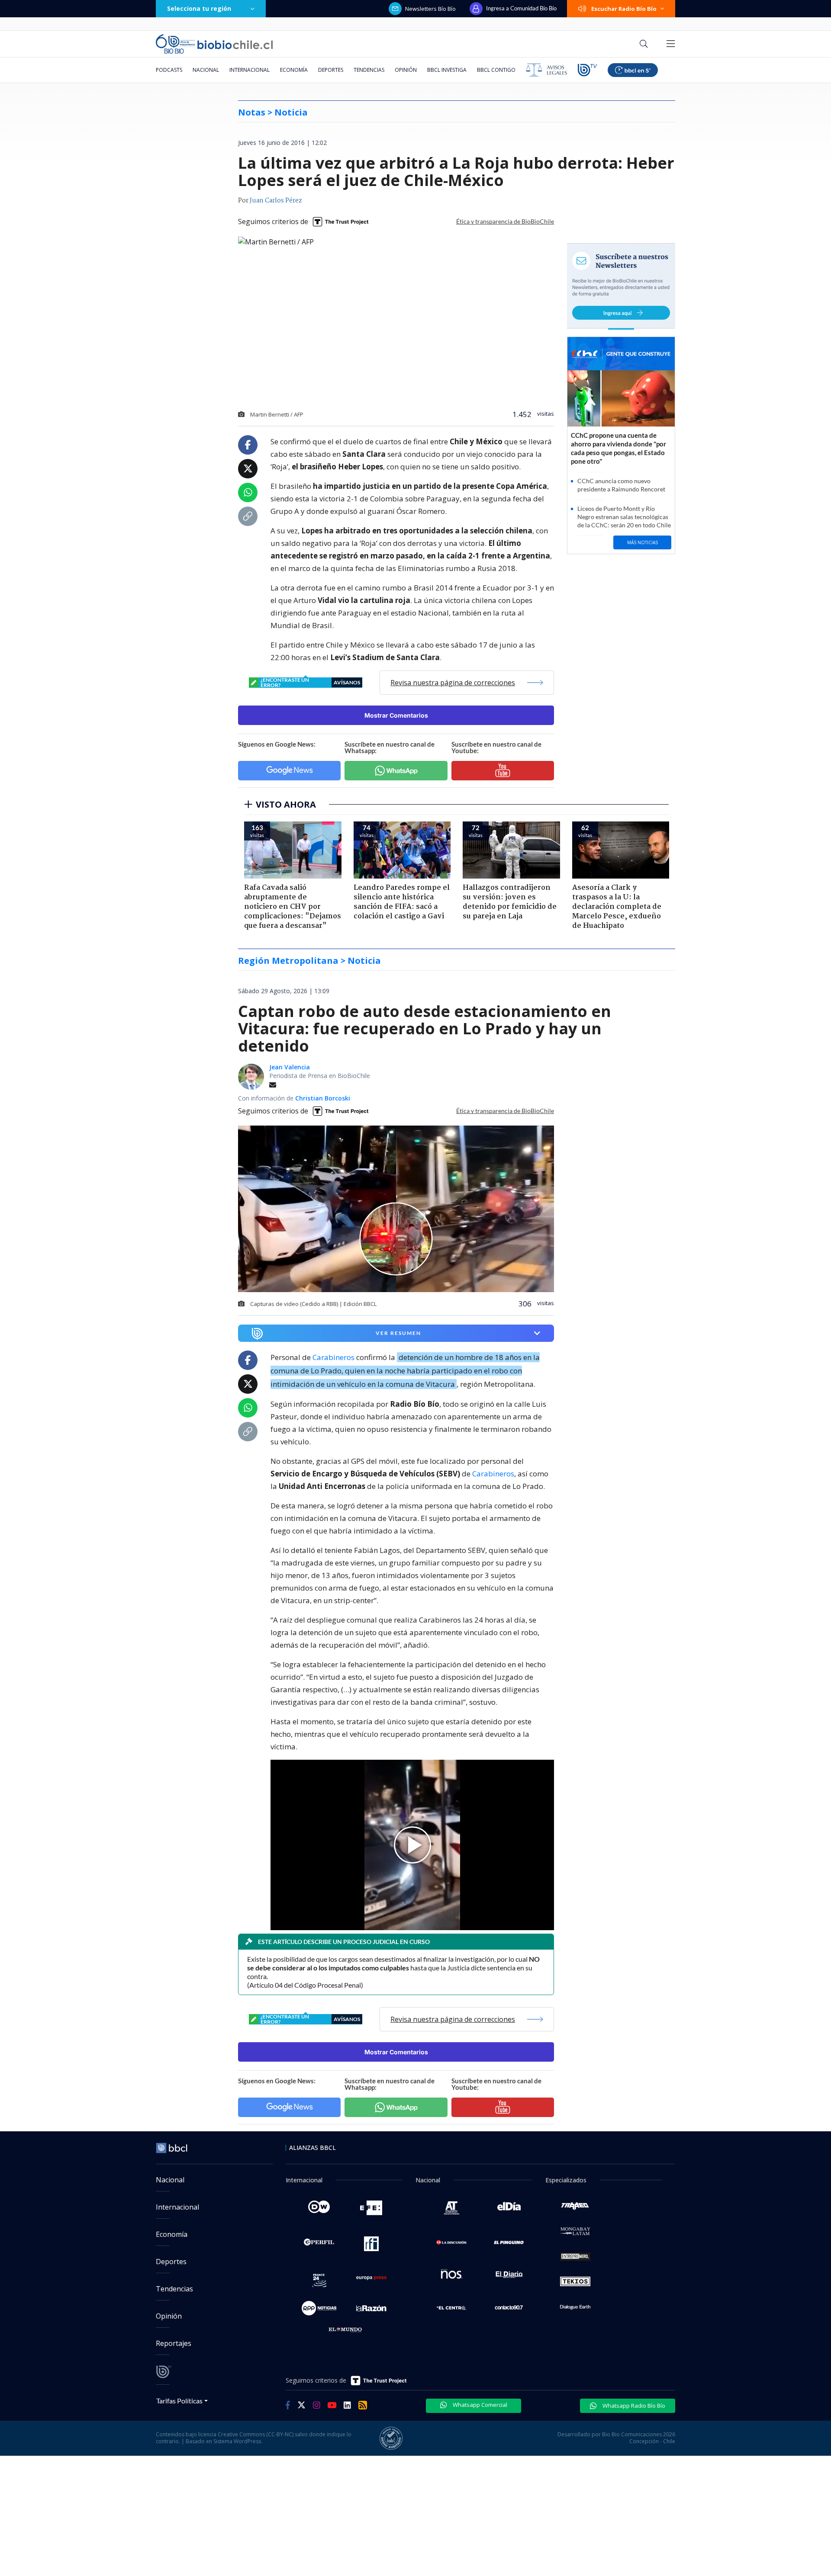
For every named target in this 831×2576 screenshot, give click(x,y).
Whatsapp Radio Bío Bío (633, 2406)
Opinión (406, 70)
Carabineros (333, 1357)
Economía (294, 70)
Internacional (250, 70)
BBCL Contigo (496, 70)
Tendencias (369, 70)
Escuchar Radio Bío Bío (624, 9)
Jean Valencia (290, 1067)
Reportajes (174, 2343)
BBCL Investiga (447, 70)
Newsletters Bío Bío (430, 9)
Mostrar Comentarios (396, 715)
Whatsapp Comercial (479, 2405)
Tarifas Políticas (179, 2401)
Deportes (331, 70)
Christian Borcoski (323, 1098)
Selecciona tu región (199, 8)
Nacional (206, 70)
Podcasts (169, 70)
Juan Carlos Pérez (276, 201)
